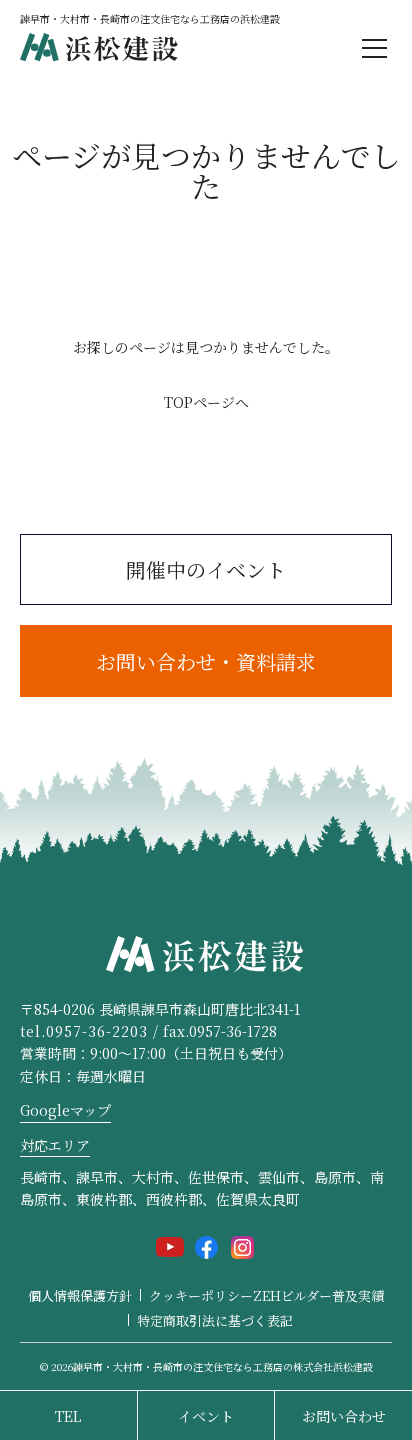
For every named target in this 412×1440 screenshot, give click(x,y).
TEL (68, 1416)
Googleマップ (65, 1110)
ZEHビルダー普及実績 (318, 1295)
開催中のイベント (206, 569)
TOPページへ (206, 402)
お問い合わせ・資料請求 (206, 661)
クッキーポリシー (201, 1295)
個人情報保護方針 (80, 1295)
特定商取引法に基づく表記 (215, 1320)
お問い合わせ (344, 1416)
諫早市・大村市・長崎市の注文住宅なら (223, 1366)
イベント (206, 1416)
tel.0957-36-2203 (84, 1031)
